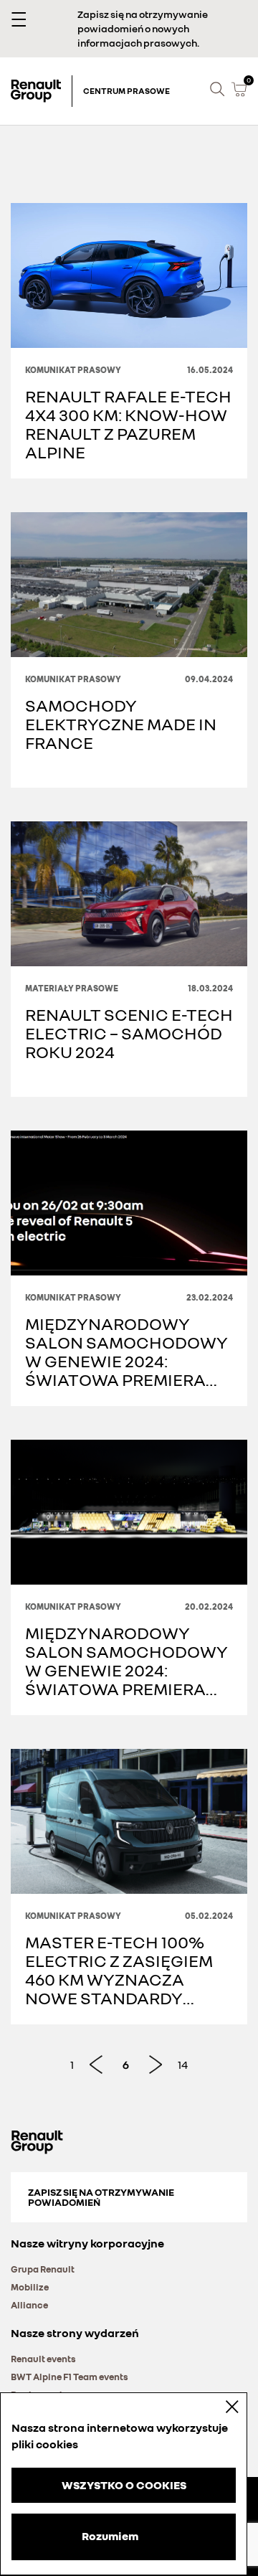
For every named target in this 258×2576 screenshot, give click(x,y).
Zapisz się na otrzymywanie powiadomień (101, 2197)
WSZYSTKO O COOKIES (124, 2485)
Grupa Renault (43, 2269)
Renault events (43, 2359)
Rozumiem (110, 2536)
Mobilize (30, 2287)
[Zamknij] (222, 2406)
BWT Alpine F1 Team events (70, 2377)
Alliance (29, 2305)
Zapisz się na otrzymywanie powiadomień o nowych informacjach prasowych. (143, 28)
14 (183, 2065)
